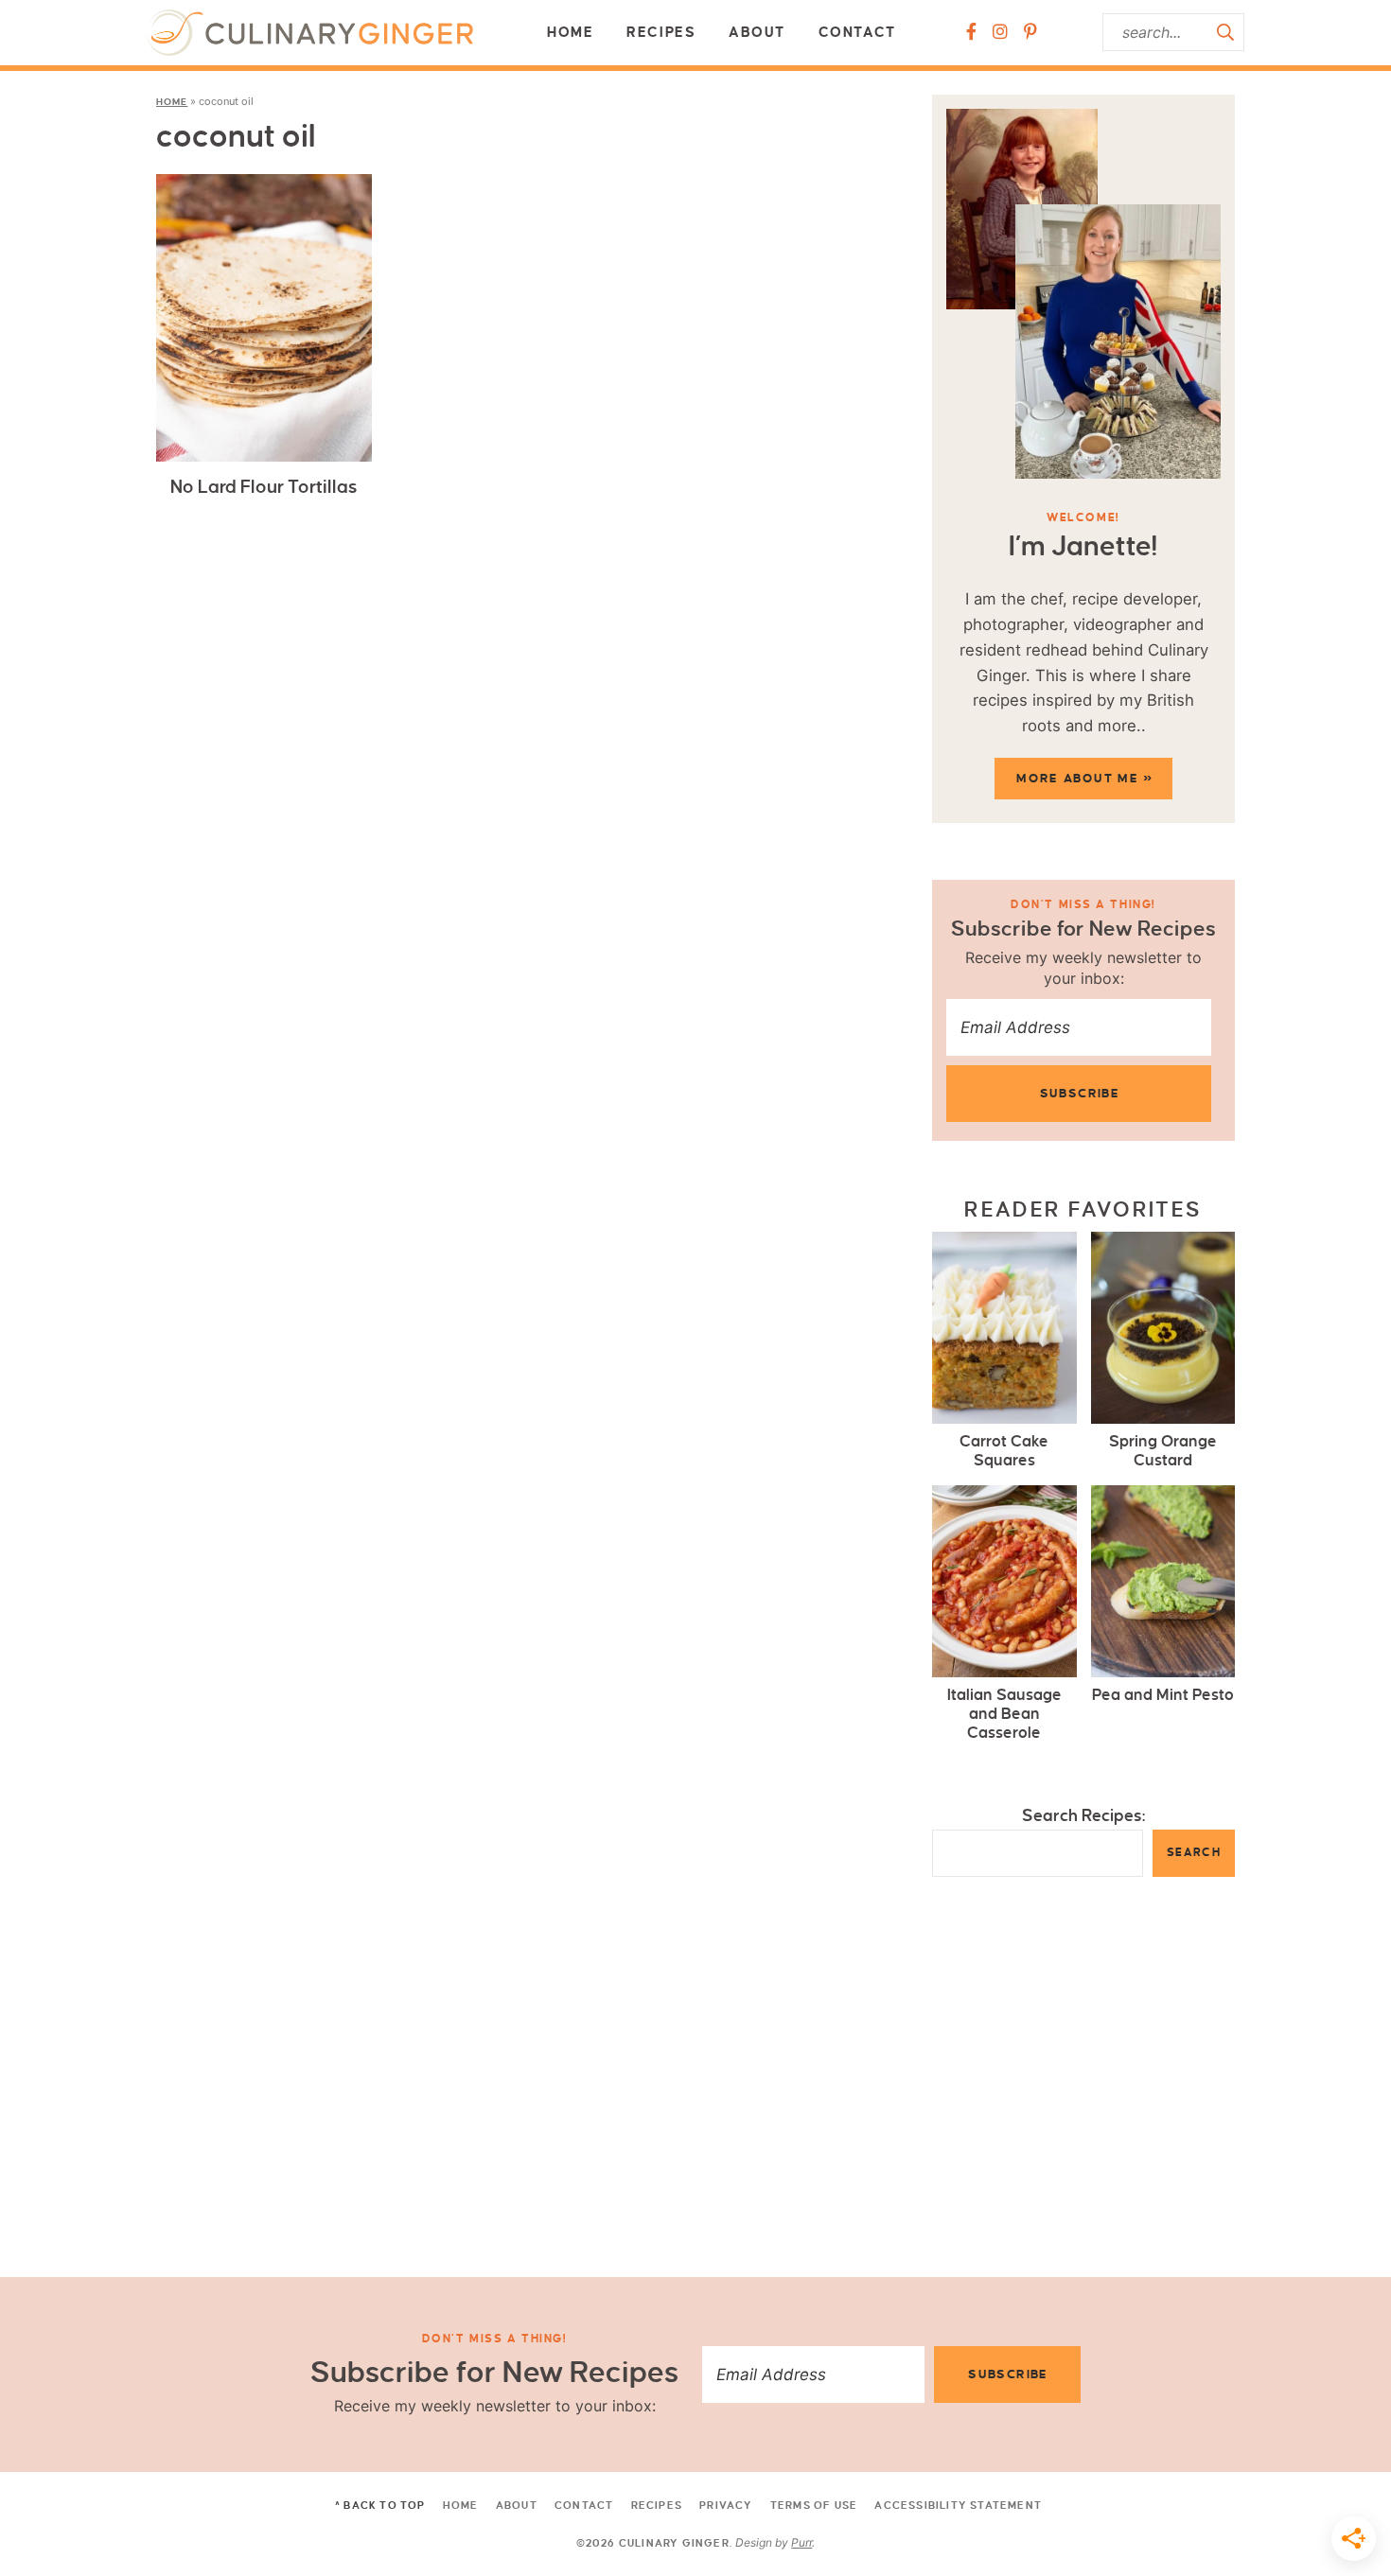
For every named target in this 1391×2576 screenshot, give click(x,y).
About (757, 32)
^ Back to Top (380, 2505)
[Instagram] (1000, 32)
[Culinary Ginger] (310, 33)
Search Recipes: (1084, 1816)
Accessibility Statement (958, 2505)
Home (570, 32)
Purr (801, 2542)
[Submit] (1225, 32)
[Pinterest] (1030, 32)
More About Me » (1084, 779)
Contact (857, 32)
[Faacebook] (971, 32)
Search (1194, 1853)
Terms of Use (814, 2505)
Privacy (726, 2505)
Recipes (661, 32)
